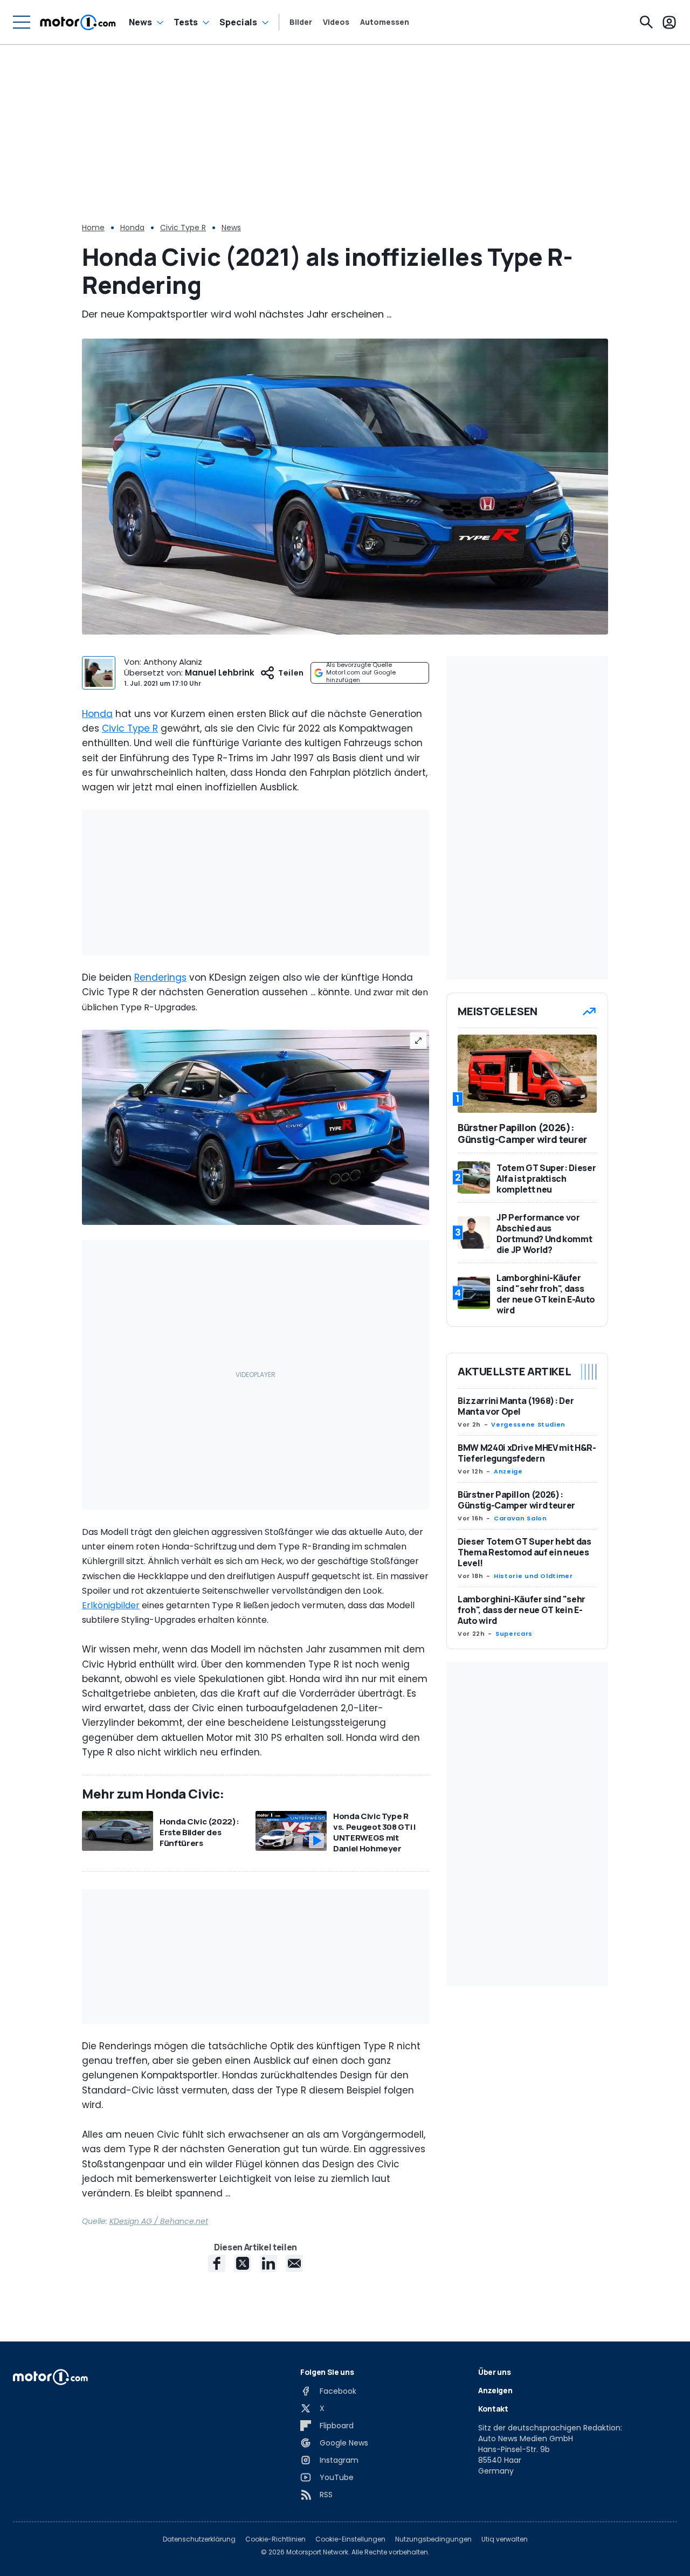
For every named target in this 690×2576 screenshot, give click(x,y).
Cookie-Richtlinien (275, 2539)
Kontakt (493, 2409)
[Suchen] (646, 22)
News (140, 22)
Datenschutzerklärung (199, 2539)
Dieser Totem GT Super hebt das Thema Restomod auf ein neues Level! (525, 1552)
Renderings (160, 977)
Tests (186, 22)
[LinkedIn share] (268, 2263)
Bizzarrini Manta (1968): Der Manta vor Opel (516, 1406)
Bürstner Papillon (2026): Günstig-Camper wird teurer (516, 1500)
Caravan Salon (520, 1518)
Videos (336, 22)
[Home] (78, 22)
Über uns (494, 2372)
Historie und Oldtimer (533, 1576)
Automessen (385, 22)
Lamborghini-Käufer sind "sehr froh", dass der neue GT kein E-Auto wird (522, 1610)
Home (93, 228)
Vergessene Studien (528, 1424)
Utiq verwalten (505, 2539)
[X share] (243, 2263)
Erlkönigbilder (111, 1605)
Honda (132, 228)
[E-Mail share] (294, 2263)
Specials (238, 22)
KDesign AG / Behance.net (159, 2221)
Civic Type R (183, 228)
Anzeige (508, 1471)
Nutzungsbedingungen (433, 2539)
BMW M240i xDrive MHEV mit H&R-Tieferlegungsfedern (527, 1453)
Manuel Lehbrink (220, 673)
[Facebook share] (217, 2263)
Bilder (301, 22)
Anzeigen (495, 2390)
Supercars (514, 1634)
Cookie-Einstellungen (350, 2539)
